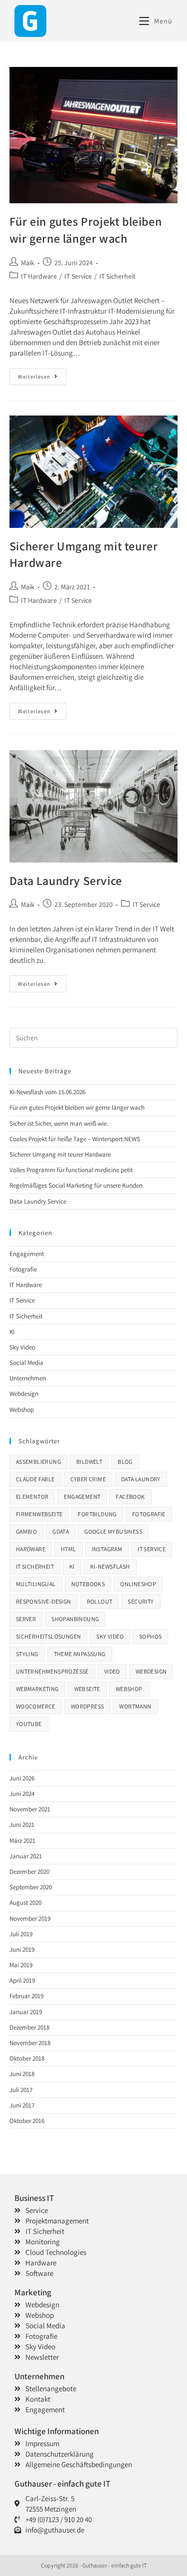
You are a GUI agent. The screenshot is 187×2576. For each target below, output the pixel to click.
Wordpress (88, 1706)
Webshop (22, 1410)
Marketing (33, 2292)
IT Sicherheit (117, 276)
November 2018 (30, 2043)
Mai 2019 (21, 1965)
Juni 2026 (22, 1778)
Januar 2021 (26, 1856)
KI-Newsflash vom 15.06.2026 (47, 1092)
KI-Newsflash (110, 1566)
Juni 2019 (22, 1949)
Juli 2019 (21, 1934)
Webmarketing (37, 1689)
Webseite (87, 1689)
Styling (27, 1654)
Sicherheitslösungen (49, 1636)
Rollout (100, 1601)
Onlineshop (138, 1584)
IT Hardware (39, 276)
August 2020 (25, 1903)
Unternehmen (28, 1378)
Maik (28, 263)
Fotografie (23, 1269)
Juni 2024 (22, 1794)
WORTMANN (135, 1706)
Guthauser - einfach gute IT (62, 2484)
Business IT (34, 2198)
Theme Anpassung (80, 1654)
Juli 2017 (21, 2090)
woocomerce (36, 1706)
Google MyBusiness (113, 1531)
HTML (69, 1549)
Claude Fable (35, 1479)
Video (112, 1671)
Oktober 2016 (27, 2121)
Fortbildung (97, 1514)
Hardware (31, 1549)
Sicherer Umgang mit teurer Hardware (60, 1154)
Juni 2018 (22, 2074)
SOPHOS (150, 1636)
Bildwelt (89, 1462)
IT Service (78, 276)
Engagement (27, 1254)
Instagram (107, 1549)
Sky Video (22, 1347)
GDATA (61, 1531)
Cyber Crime (88, 1479)
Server (26, 1619)
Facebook (130, 1497)
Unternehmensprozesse (52, 1671)
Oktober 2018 (27, 2058)
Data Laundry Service (66, 880)
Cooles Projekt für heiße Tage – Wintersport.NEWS (75, 1139)
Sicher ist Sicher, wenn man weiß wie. (59, 1123)
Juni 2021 (22, 1825)
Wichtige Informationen (57, 2431)
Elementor (32, 1497)
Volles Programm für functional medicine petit (71, 1170)
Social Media (26, 1363)
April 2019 (22, 1980)
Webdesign (24, 1394)
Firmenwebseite (39, 1514)
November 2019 (30, 1919)
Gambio (26, 1531)
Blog (125, 1462)
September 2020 (31, 1887)
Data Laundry (141, 1479)
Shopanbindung (75, 1619)
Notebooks (88, 1584)
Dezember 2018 (29, 2027)
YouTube (29, 1724)
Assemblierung (38, 1462)
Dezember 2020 (29, 1872)
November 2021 (30, 1809)
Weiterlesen (42, 374)
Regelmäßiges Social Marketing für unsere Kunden (76, 1185)
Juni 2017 (22, 2105)
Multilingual (36, 1584)
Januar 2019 (26, 2012)
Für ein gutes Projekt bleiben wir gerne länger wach (86, 230)
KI (12, 1332)
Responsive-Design (44, 1601)
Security (141, 1601)
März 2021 (22, 1841)
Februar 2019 (26, 1996)
